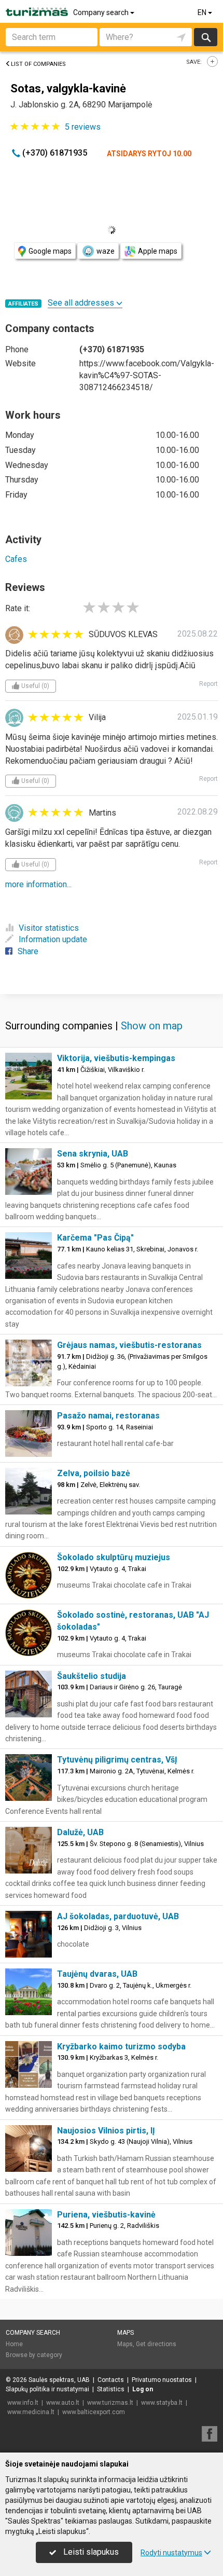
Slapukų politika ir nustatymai (47, 2389)
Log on (143, 2389)
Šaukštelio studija (92, 1676)
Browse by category (34, 2355)
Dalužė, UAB (80, 1832)
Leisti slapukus (90, 2552)
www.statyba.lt (162, 2403)
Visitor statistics (49, 928)
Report (208, 684)
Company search (102, 12)
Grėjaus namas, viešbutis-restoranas (129, 1345)
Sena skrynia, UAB (93, 1154)
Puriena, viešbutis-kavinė (106, 2215)
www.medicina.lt (31, 2412)
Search (206, 37)
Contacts (111, 2380)
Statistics (111, 2389)
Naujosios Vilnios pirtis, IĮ (106, 2131)
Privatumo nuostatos (162, 2380)
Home (14, 2344)
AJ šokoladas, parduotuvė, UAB (118, 1916)
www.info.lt (23, 2403)
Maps (126, 2333)
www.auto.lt (63, 2403)
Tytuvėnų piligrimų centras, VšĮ (117, 1760)
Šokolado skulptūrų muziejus (114, 1557)
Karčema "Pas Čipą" (95, 1238)
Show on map (152, 1026)
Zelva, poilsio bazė (94, 1473)
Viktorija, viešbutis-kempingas (116, 1058)
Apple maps (158, 251)
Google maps (50, 251)
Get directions (156, 2344)
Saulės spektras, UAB (59, 2380)
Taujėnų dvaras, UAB (97, 1974)
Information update (53, 939)
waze (106, 251)
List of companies (38, 64)
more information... (38, 884)
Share (28, 951)
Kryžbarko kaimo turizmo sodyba (121, 2047)
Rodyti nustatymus (171, 2553)
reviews (83, 127)
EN (203, 12)
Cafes (16, 559)
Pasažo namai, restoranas (108, 1416)
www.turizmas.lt (110, 2403)
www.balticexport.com (94, 2412)
